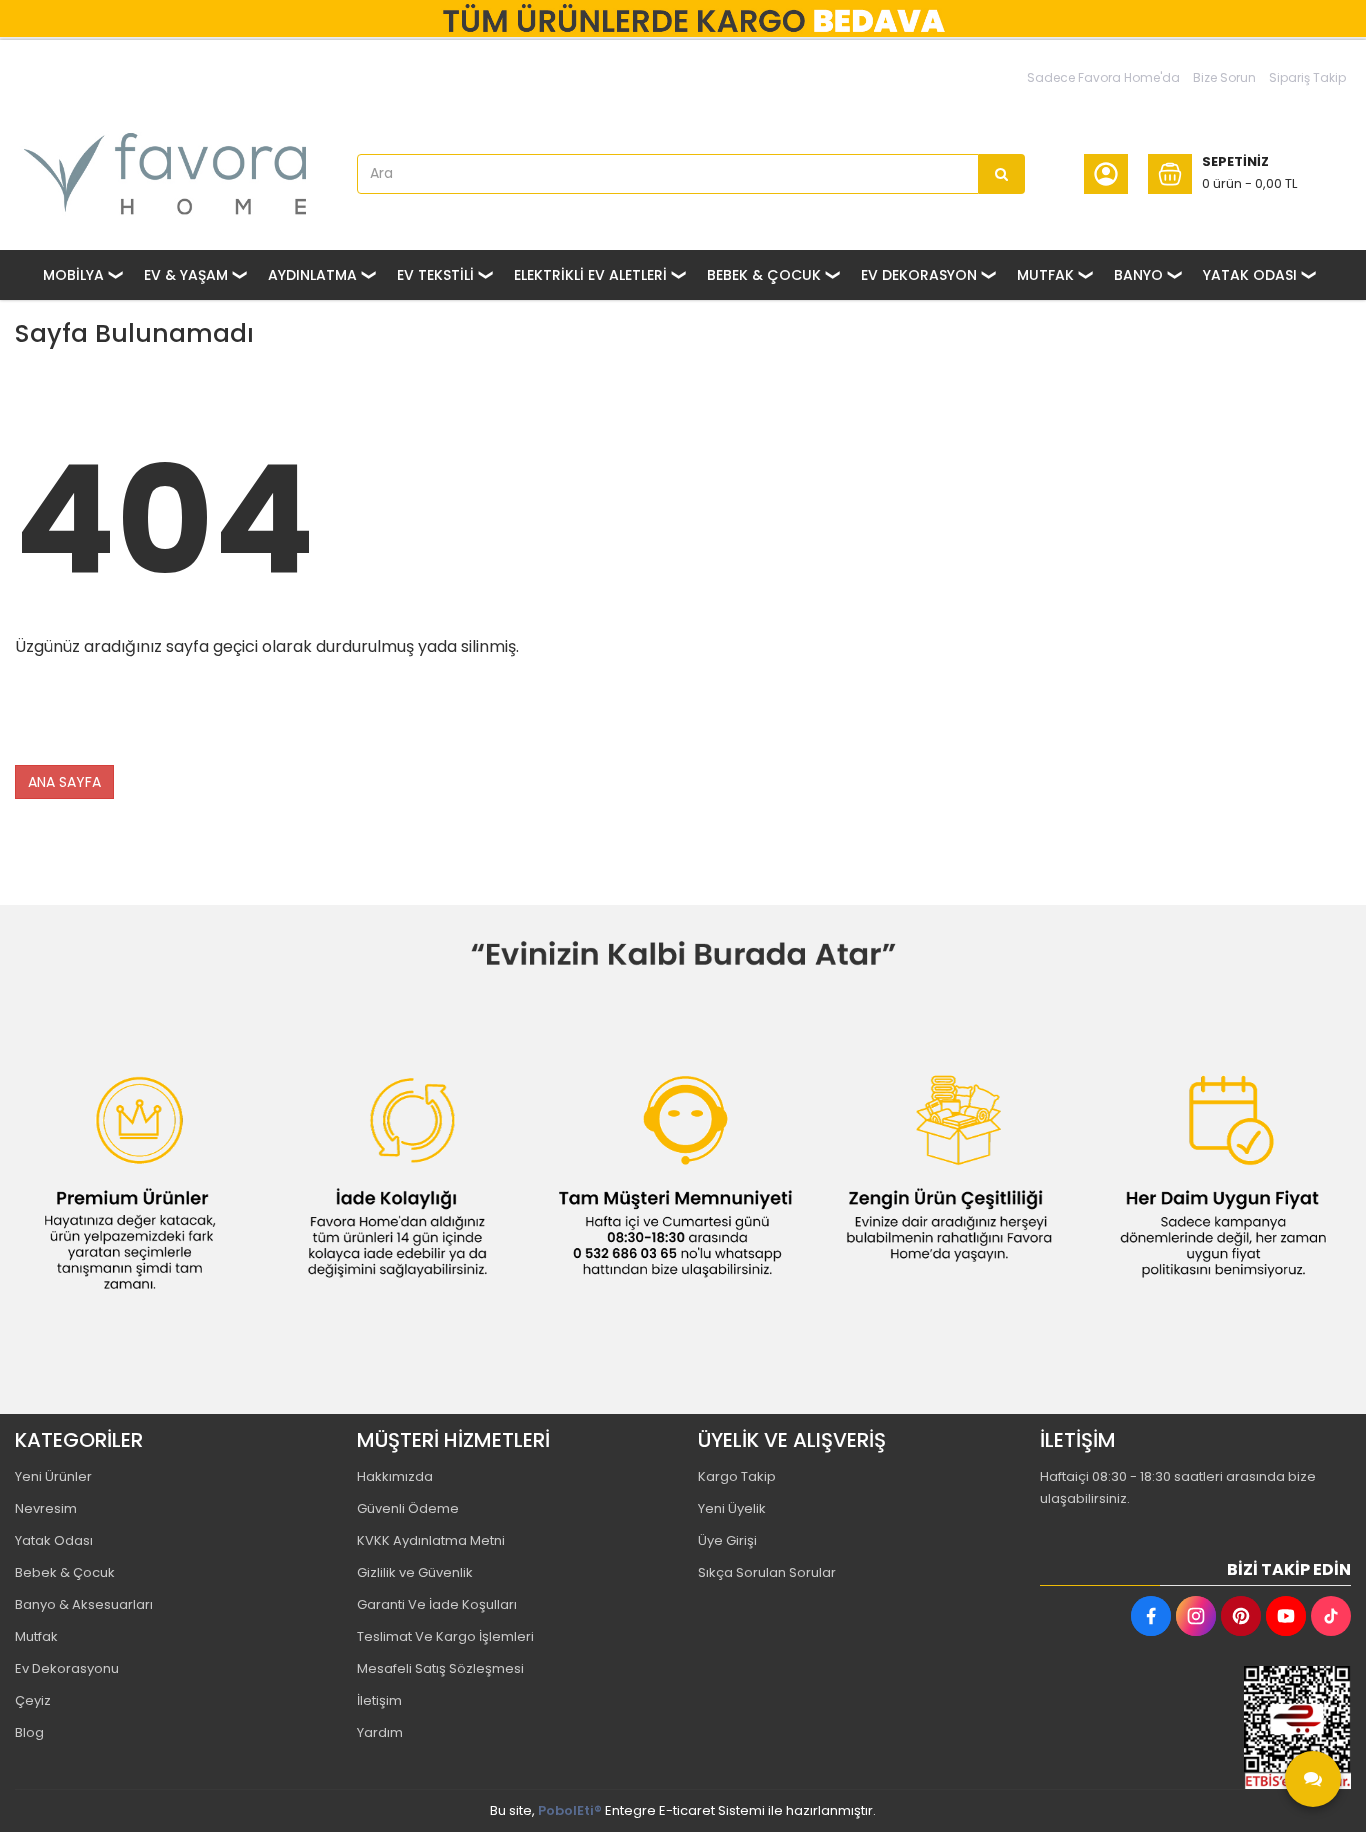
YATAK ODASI (1250, 275)
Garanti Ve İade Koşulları (437, 1604)
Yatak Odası (54, 1540)
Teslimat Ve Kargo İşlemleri (445, 1636)
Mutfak (36, 1636)
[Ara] (1002, 174)
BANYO (1138, 275)
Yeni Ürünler (53, 1476)
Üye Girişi (727, 1540)
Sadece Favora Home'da (1103, 77)
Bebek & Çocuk (65, 1572)
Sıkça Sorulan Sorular (767, 1572)
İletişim (379, 1700)
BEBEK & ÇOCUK (764, 275)
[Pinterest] (1241, 1616)
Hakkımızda (395, 1476)
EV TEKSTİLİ (435, 275)
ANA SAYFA (64, 782)
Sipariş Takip (1307, 77)
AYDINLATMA (312, 275)
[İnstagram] (1196, 1616)
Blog (29, 1732)
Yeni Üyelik (732, 1508)
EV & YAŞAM (186, 275)
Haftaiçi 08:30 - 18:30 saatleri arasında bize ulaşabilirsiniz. (1178, 1487)
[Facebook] (1151, 1616)
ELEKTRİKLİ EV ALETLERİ (590, 275)
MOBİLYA (73, 275)
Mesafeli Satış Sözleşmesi (440, 1668)
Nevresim (46, 1508)
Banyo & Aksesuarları (84, 1604)
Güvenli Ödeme (408, 1508)
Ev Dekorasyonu (67, 1668)
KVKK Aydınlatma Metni (431, 1540)
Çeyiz (33, 1700)
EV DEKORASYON (919, 275)
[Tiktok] (1331, 1616)
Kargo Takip (737, 1476)
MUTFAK (1045, 275)
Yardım (380, 1732)
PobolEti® (570, 1810)
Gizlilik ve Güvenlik (415, 1572)
